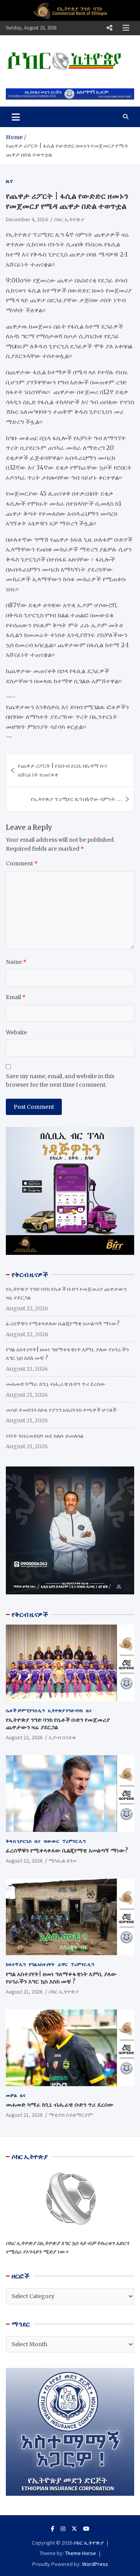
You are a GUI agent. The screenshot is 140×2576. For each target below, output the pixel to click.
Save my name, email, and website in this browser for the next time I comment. (60, 1080)
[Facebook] (53, 2529)
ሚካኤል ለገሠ (63, 1861)
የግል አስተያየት (42, 1964)
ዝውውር (51, 1841)
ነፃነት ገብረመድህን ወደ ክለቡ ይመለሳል (45, 1436)
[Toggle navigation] (16, 117)
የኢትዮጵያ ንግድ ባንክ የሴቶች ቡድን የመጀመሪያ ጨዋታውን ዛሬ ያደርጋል (58, 1724)
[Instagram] (63, 2529)
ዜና (9, 181)
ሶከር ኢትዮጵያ (69, 219)
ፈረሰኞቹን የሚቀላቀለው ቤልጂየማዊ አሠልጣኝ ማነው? (63, 1323)
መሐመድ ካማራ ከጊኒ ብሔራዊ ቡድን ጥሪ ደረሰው (56, 1384)
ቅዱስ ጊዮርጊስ (19, 1841)
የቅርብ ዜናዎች (30, 1615)
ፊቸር (63, 1964)
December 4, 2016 (27, 219)
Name (16, 962)
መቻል (11, 2095)
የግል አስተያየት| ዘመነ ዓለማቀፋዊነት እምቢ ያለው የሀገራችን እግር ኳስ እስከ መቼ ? (61, 1978)
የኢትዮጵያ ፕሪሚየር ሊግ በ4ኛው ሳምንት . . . (76, 799)
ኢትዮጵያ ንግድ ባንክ (65, 1710)
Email (16, 997)
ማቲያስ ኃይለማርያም (71, 2115)
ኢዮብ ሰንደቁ (62, 1737)
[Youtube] (86, 2529)
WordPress (95, 2564)
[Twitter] (74, 2529)
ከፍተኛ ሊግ (16, 1964)
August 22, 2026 (24, 1737)
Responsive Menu (109, 28)
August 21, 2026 (24, 1992)
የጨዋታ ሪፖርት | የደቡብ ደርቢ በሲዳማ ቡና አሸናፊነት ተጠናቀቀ (63, 770)
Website (16, 1032)
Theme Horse (80, 2553)
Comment (22, 863)
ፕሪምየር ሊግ (74, 1841)
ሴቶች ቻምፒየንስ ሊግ (25, 1710)
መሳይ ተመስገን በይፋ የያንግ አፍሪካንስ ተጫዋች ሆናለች (61, 1410)
